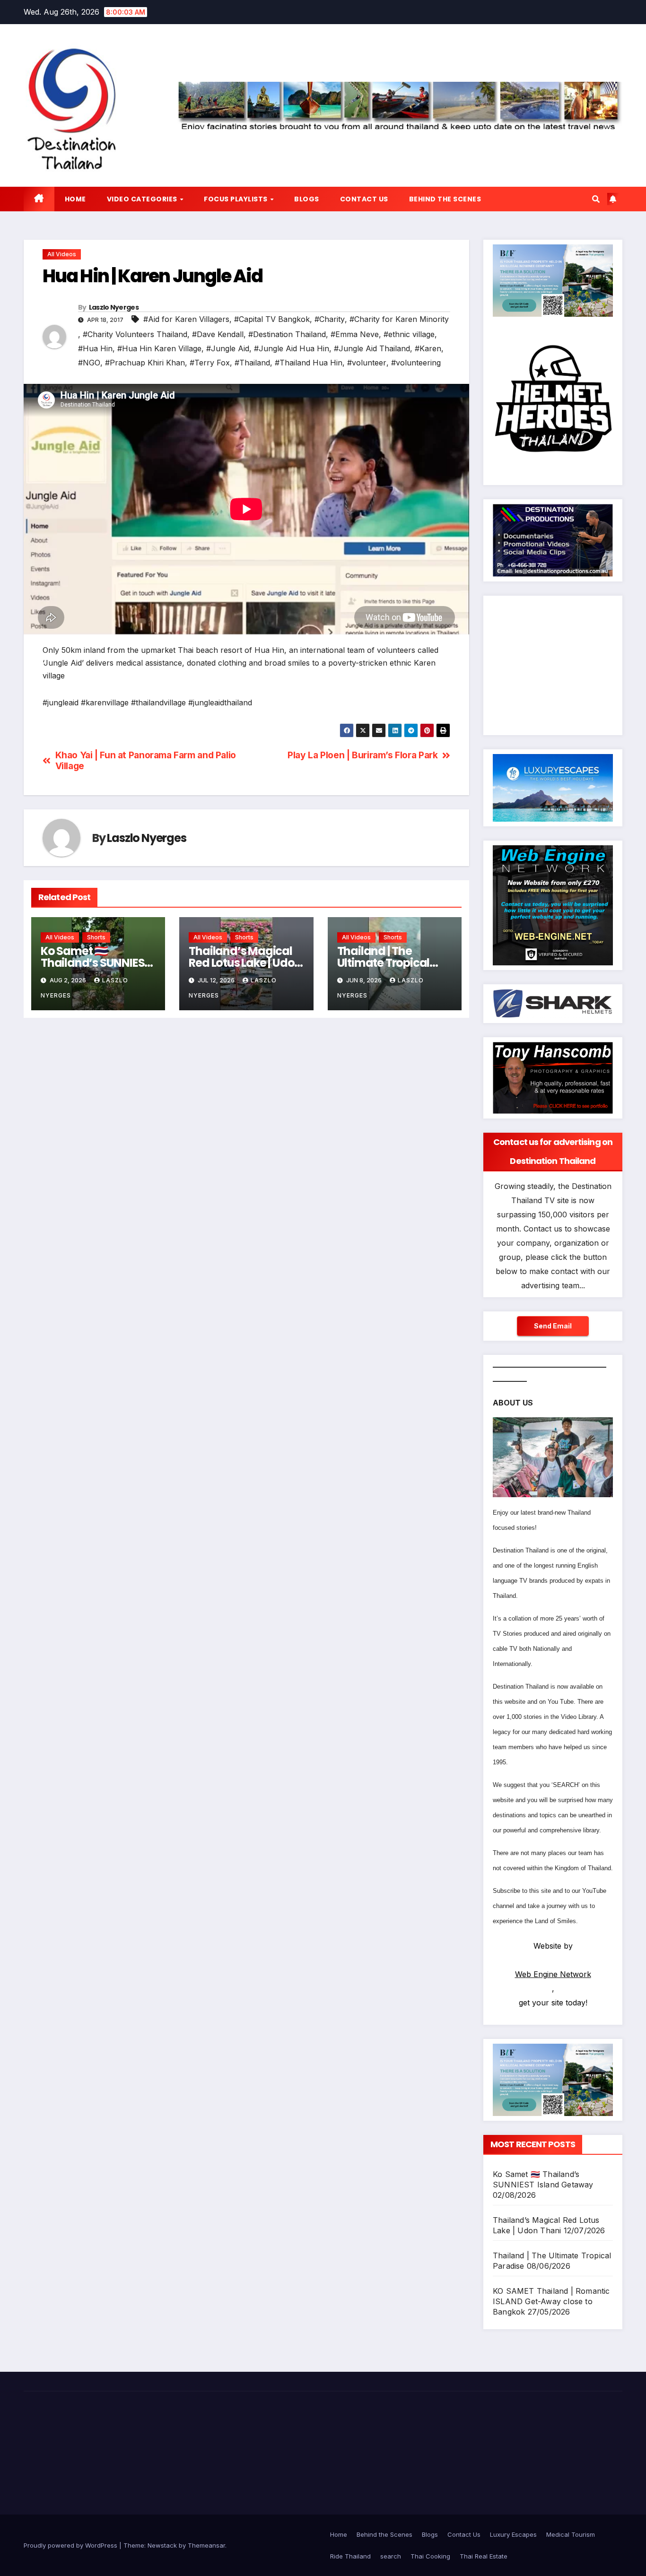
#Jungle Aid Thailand (372, 348)
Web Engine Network (553, 1974)
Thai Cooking (430, 2556)
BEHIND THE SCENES (445, 199)
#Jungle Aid (228, 348)
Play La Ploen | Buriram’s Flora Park (362, 755)
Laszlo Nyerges (114, 307)
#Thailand (252, 363)
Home (339, 2534)
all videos (62, 254)
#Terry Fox (210, 363)
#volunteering (416, 363)
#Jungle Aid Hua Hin (292, 348)
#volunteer (367, 363)
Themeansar (206, 2545)
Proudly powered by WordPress (71, 2545)
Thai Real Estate (484, 2556)
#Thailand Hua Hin (309, 363)
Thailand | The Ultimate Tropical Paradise (384, 963)
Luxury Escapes (513, 2534)
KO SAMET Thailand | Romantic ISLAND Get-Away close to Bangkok (551, 2301)
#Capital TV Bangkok (272, 319)
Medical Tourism (571, 2534)
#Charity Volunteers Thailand (135, 334)
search (391, 2556)
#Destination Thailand (287, 334)
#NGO (89, 363)
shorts (96, 937)
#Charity (330, 319)
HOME (75, 199)
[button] (596, 199)
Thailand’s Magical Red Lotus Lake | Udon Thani (245, 963)
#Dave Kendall (218, 334)
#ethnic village (409, 334)
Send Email (553, 1326)
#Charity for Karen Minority (399, 319)
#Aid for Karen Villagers (186, 319)
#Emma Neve (355, 334)
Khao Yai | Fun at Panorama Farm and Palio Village (146, 761)
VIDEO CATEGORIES (143, 199)
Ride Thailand (350, 2556)
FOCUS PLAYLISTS (236, 199)
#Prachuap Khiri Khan (145, 363)
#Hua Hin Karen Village (159, 348)
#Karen (428, 348)
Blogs (430, 2534)
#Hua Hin (95, 348)
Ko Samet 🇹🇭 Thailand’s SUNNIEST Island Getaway (96, 963)
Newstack (162, 2545)
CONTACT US (364, 199)
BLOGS (307, 199)
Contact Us (464, 2534)
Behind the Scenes (384, 2534)
